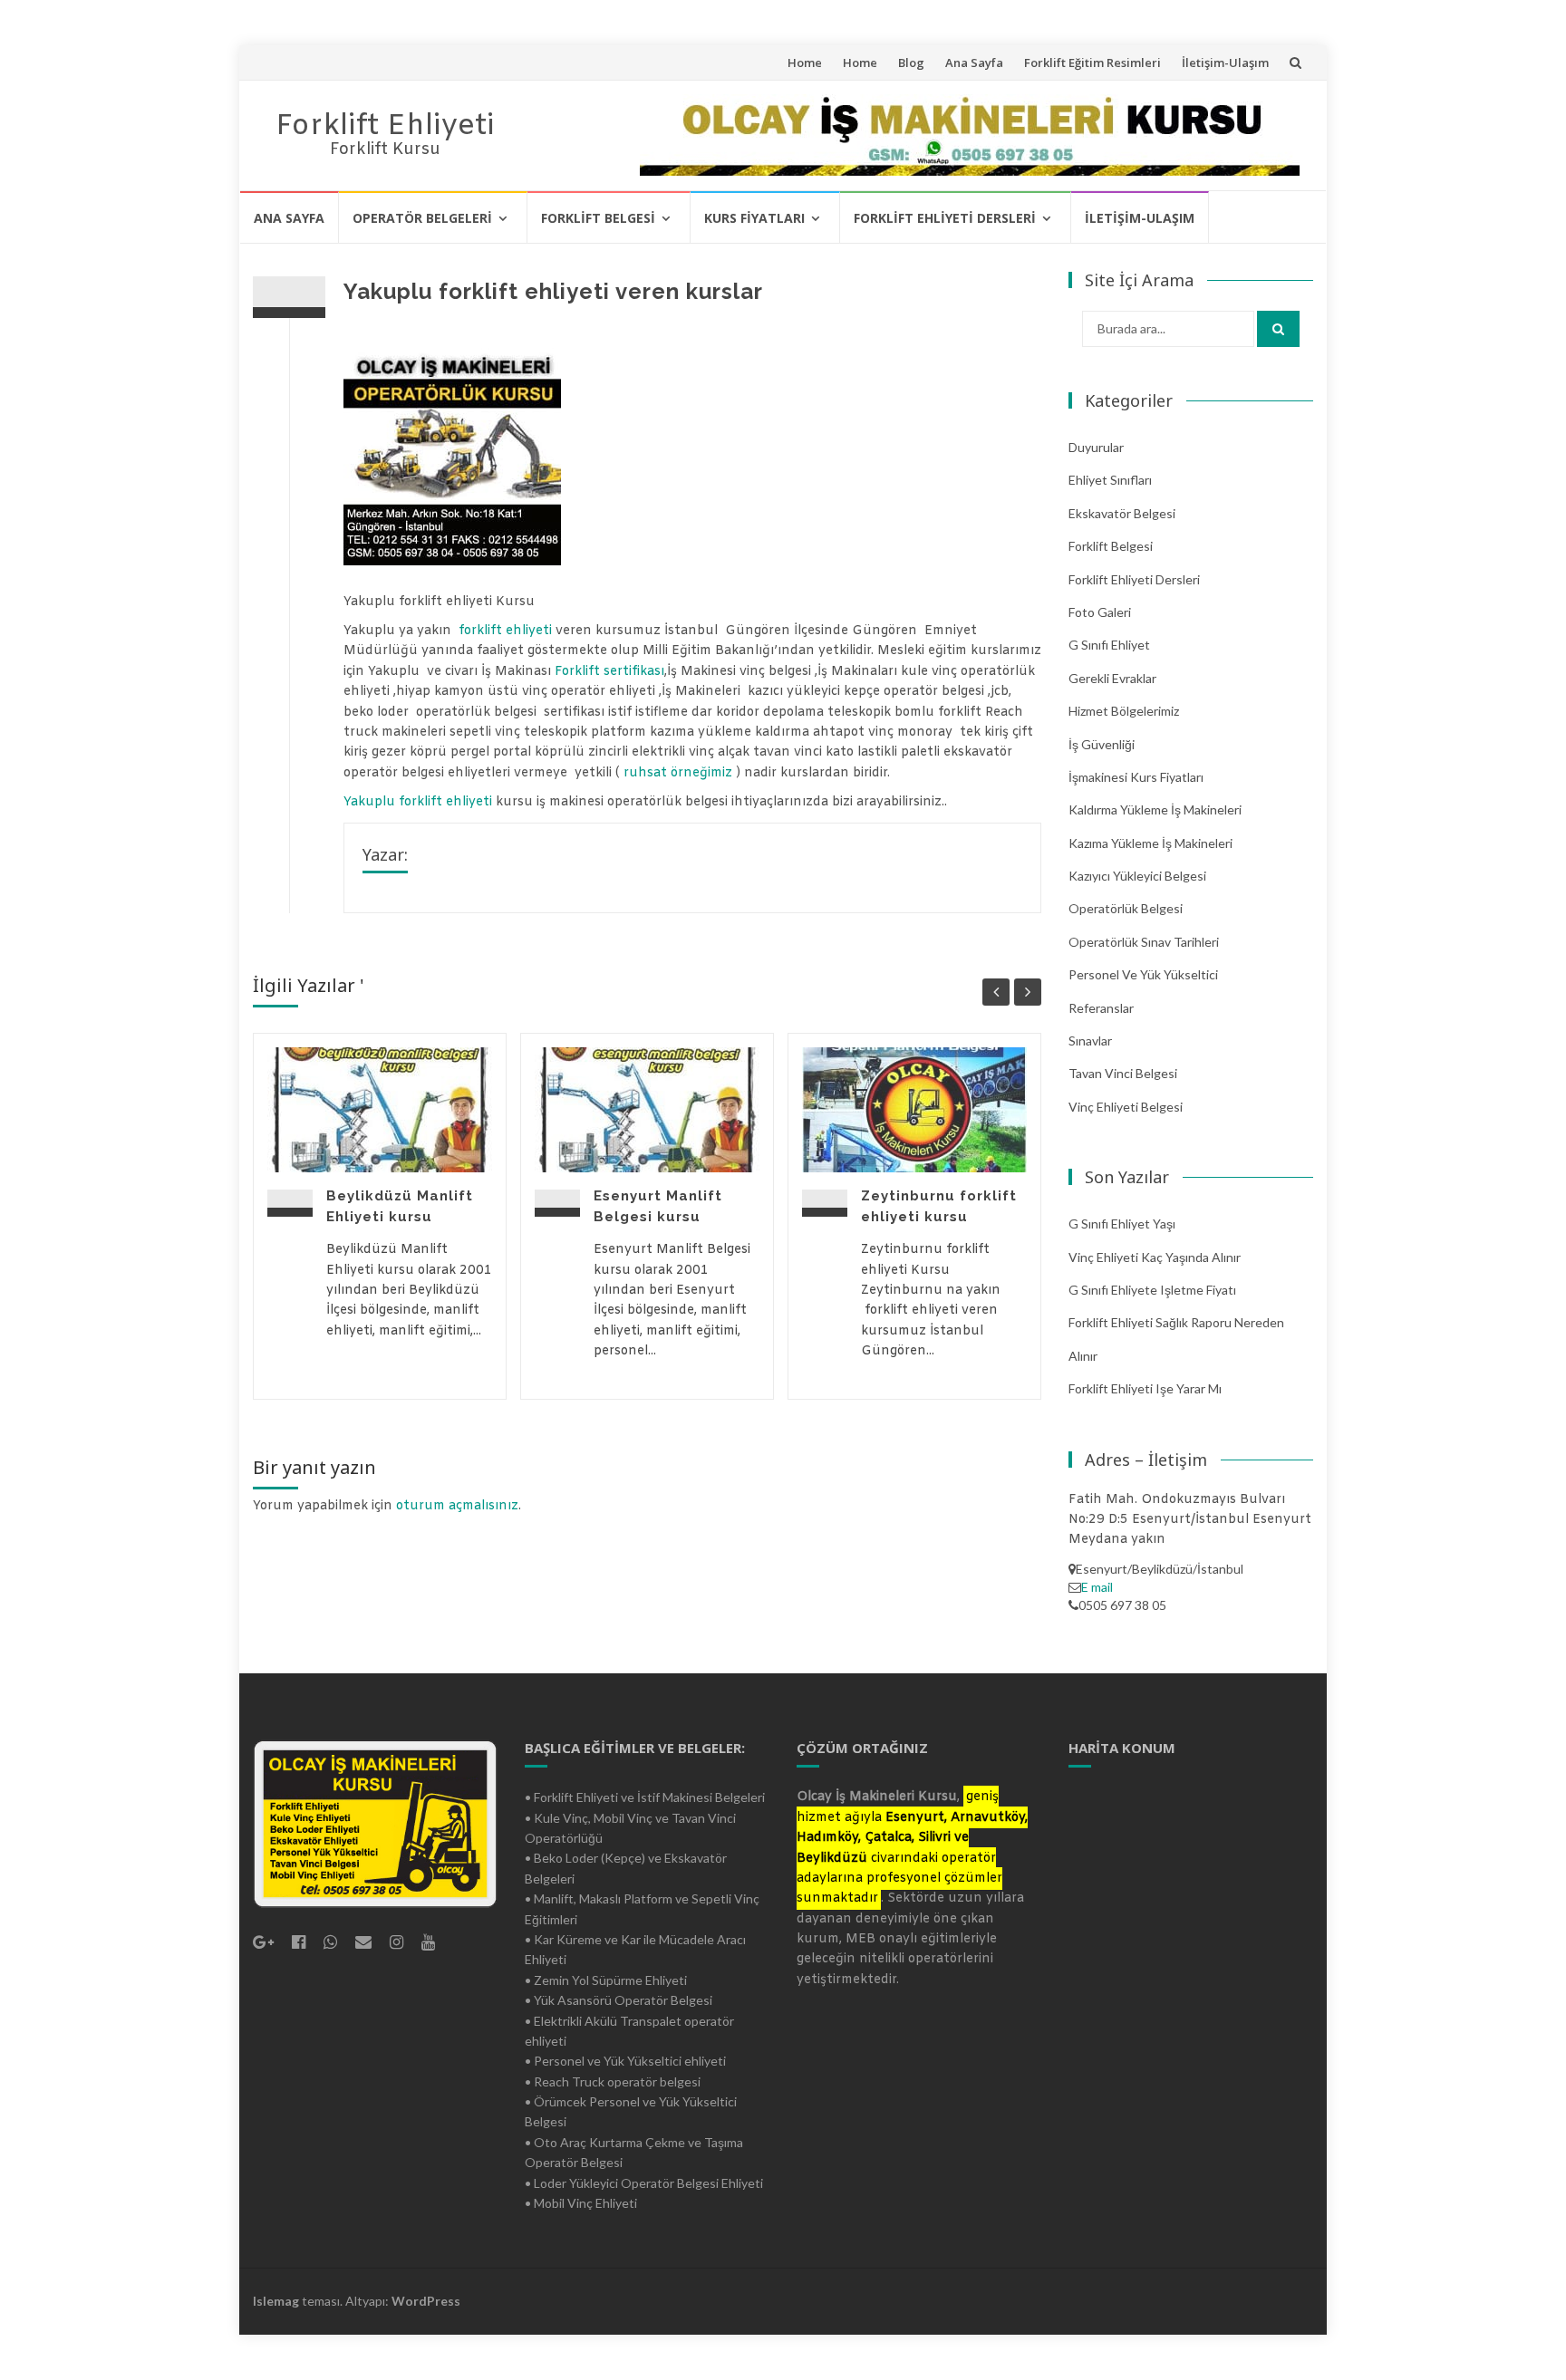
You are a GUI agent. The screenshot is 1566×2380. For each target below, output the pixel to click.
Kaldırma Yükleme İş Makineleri (1155, 809)
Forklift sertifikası (609, 672)
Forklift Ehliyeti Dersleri (945, 218)
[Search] (1278, 329)
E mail (1097, 1587)
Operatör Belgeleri (422, 218)
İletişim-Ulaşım (1225, 63)
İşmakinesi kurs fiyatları (1136, 777)
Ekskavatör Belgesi (1122, 513)
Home (805, 63)
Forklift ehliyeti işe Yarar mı (1145, 1388)
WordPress (426, 2301)
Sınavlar (1090, 1041)
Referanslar (1101, 1008)
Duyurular (1096, 447)
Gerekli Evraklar (1112, 678)
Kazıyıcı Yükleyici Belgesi (1137, 876)
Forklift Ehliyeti (385, 126)
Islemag (276, 2301)
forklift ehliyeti (505, 631)
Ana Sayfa (974, 63)
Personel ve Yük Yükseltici (1143, 974)
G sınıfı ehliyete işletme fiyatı (1152, 1290)
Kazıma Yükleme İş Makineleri (1150, 843)
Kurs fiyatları (754, 218)
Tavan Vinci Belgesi (1123, 1073)
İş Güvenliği (1102, 744)
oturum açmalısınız (457, 1506)
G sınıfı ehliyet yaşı (1122, 1224)
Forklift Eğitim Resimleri (1092, 63)
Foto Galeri (1100, 612)
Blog (911, 63)
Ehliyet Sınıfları (1110, 480)
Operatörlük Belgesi (1126, 908)
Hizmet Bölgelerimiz (1124, 711)
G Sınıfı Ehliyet (1109, 645)
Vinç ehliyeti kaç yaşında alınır (1155, 1257)
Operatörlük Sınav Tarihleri (1144, 942)
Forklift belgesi (598, 218)
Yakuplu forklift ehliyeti (418, 802)
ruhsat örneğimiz (678, 773)
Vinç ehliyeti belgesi (1126, 1107)
